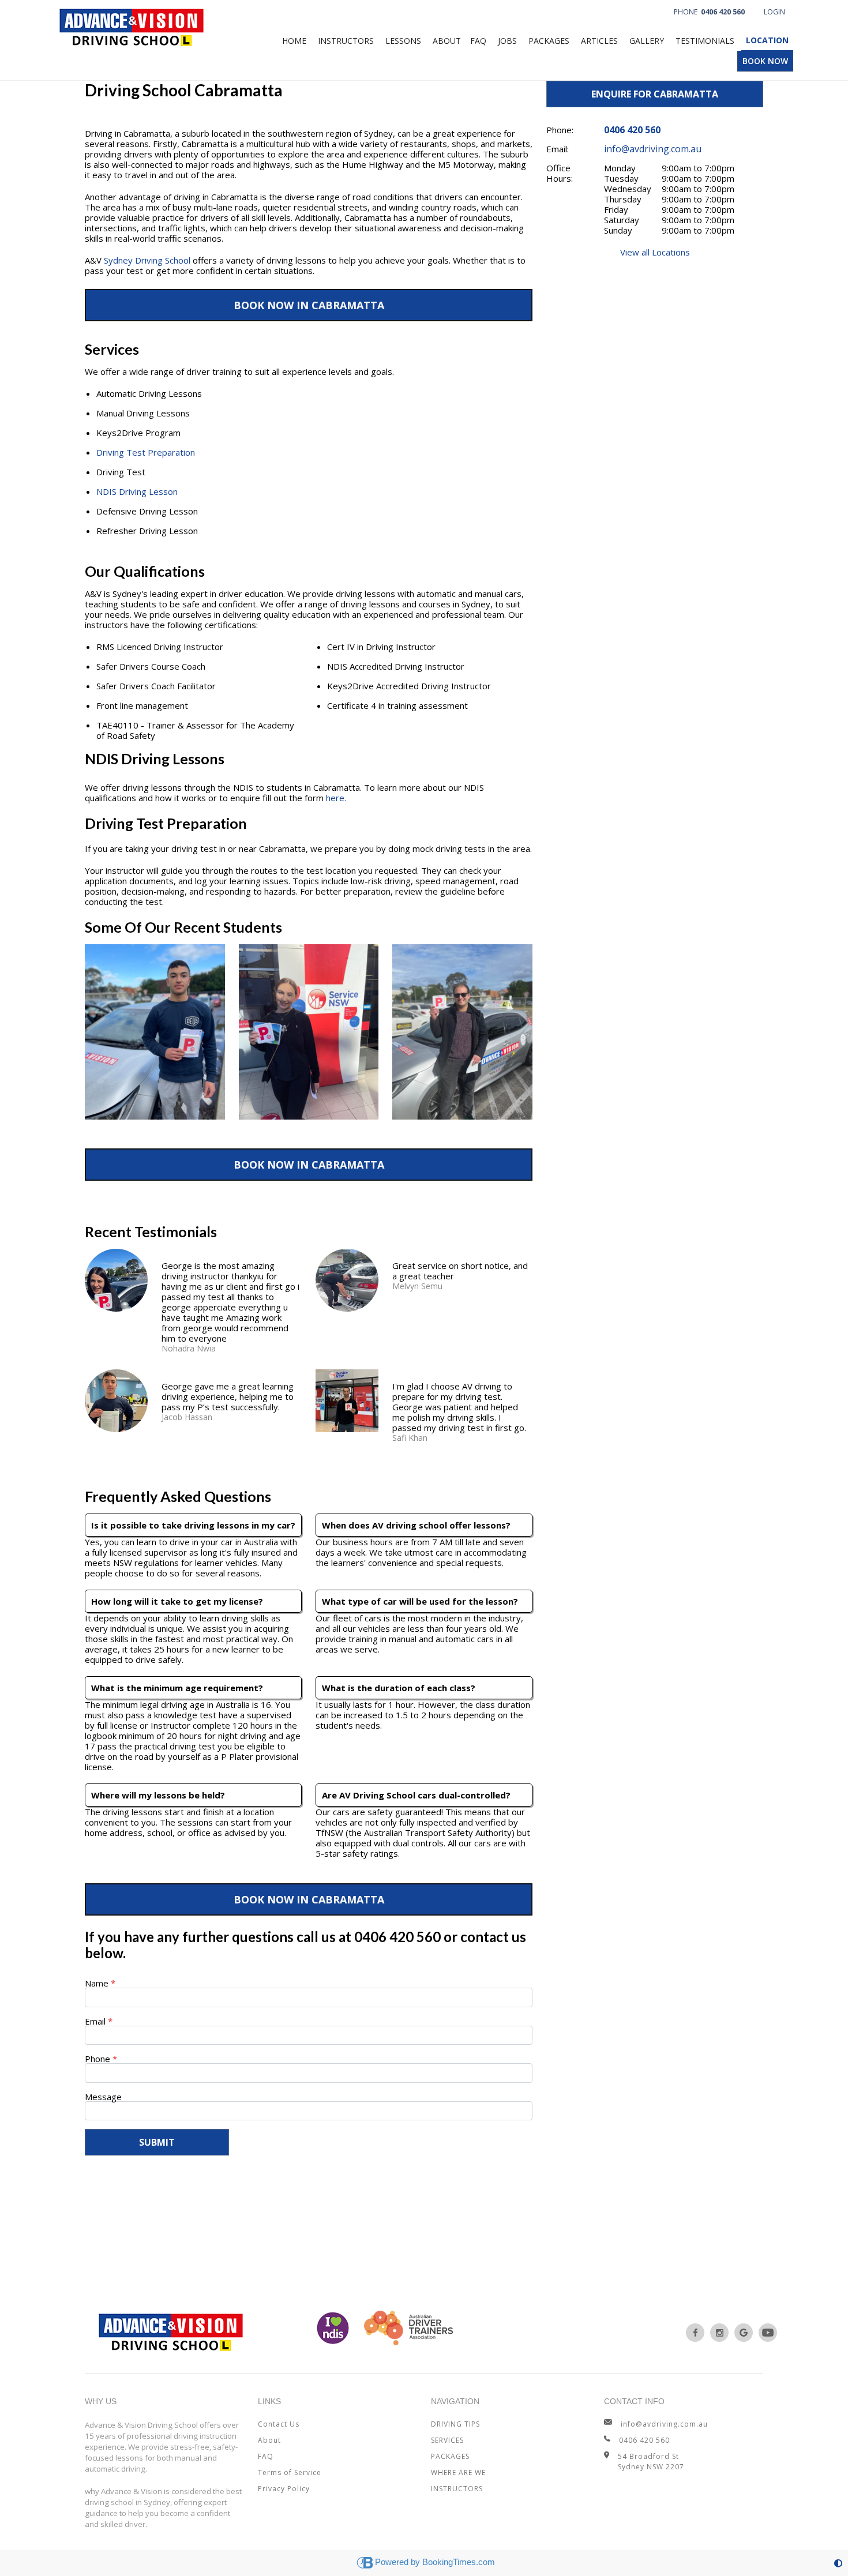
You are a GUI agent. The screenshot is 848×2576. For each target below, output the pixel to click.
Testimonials (705, 41)
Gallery (647, 41)
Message (103, 2097)
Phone (709, 12)
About (447, 41)
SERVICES (447, 2440)
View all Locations (655, 252)
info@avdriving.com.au (653, 149)
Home (294, 41)
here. (336, 798)
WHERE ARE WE (458, 2472)
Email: (558, 149)
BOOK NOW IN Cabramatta (309, 305)
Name (97, 1983)
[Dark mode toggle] (838, 2563)
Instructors (346, 41)
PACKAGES (450, 2456)
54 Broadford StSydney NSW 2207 (651, 2462)
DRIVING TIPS (455, 2424)
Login (774, 12)
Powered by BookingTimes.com (435, 2562)
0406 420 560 (397, 1937)
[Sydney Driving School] (695, 2333)
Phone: (560, 130)
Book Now (765, 61)
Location (767, 40)
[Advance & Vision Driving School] (132, 24)
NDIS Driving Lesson (137, 491)
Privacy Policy (284, 2489)
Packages (549, 41)
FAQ (478, 41)
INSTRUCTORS (457, 2489)
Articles (599, 41)
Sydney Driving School (147, 260)
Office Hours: (560, 173)
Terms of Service (290, 2472)
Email (96, 2021)
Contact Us (279, 2424)
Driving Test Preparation (146, 452)
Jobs (507, 41)
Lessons (403, 41)
